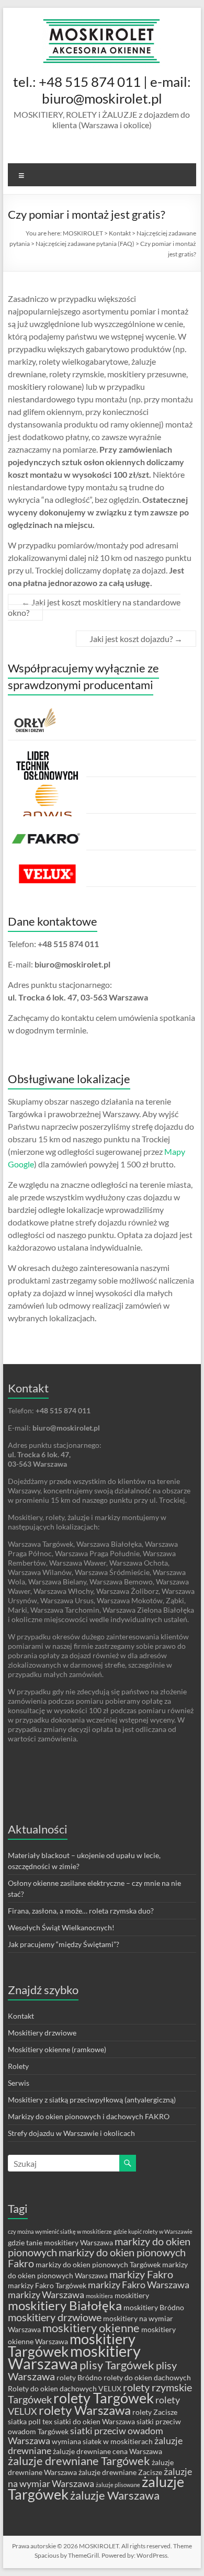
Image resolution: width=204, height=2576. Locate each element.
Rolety (18, 2066)
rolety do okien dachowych (147, 2377)
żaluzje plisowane (118, 2485)
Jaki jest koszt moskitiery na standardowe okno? (94, 607)
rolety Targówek (104, 2398)
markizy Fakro (141, 2274)
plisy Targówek (117, 2365)
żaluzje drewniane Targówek (79, 2461)
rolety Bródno (79, 2377)
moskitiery (132, 2295)
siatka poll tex (30, 2421)
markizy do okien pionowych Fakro (97, 2258)
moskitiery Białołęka (65, 2305)
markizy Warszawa (46, 2295)
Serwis (19, 2083)
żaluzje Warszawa (115, 2495)
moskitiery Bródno (154, 2307)
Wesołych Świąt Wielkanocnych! (61, 1927)
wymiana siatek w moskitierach (102, 2441)
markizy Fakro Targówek (47, 2285)
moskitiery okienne (91, 2328)
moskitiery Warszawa (74, 2357)
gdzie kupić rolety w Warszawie (153, 2231)
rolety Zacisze (155, 2412)
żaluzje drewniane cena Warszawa (107, 2451)
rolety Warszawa (85, 2410)
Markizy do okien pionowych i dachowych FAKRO (89, 2116)
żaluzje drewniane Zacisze (120, 2472)
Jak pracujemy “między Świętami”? (64, 1944)
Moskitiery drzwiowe (42, 2033)
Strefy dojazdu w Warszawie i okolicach (71, 2133)
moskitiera (99, 2296)
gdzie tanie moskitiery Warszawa (60, 2242)
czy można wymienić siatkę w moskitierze (60, 2231)
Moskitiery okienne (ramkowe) (57, 2049)
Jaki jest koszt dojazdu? (136, 639)
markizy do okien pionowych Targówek (98, 2264)
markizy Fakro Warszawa (139, 2285)
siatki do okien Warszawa (94, 2421)
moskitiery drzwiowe (55, 2317)
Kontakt (21, 2016)
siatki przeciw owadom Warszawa (86, 2436)
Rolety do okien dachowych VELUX (65, 2388)
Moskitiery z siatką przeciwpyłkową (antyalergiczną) (92, 2100)
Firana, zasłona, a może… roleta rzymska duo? (81, 1911)
